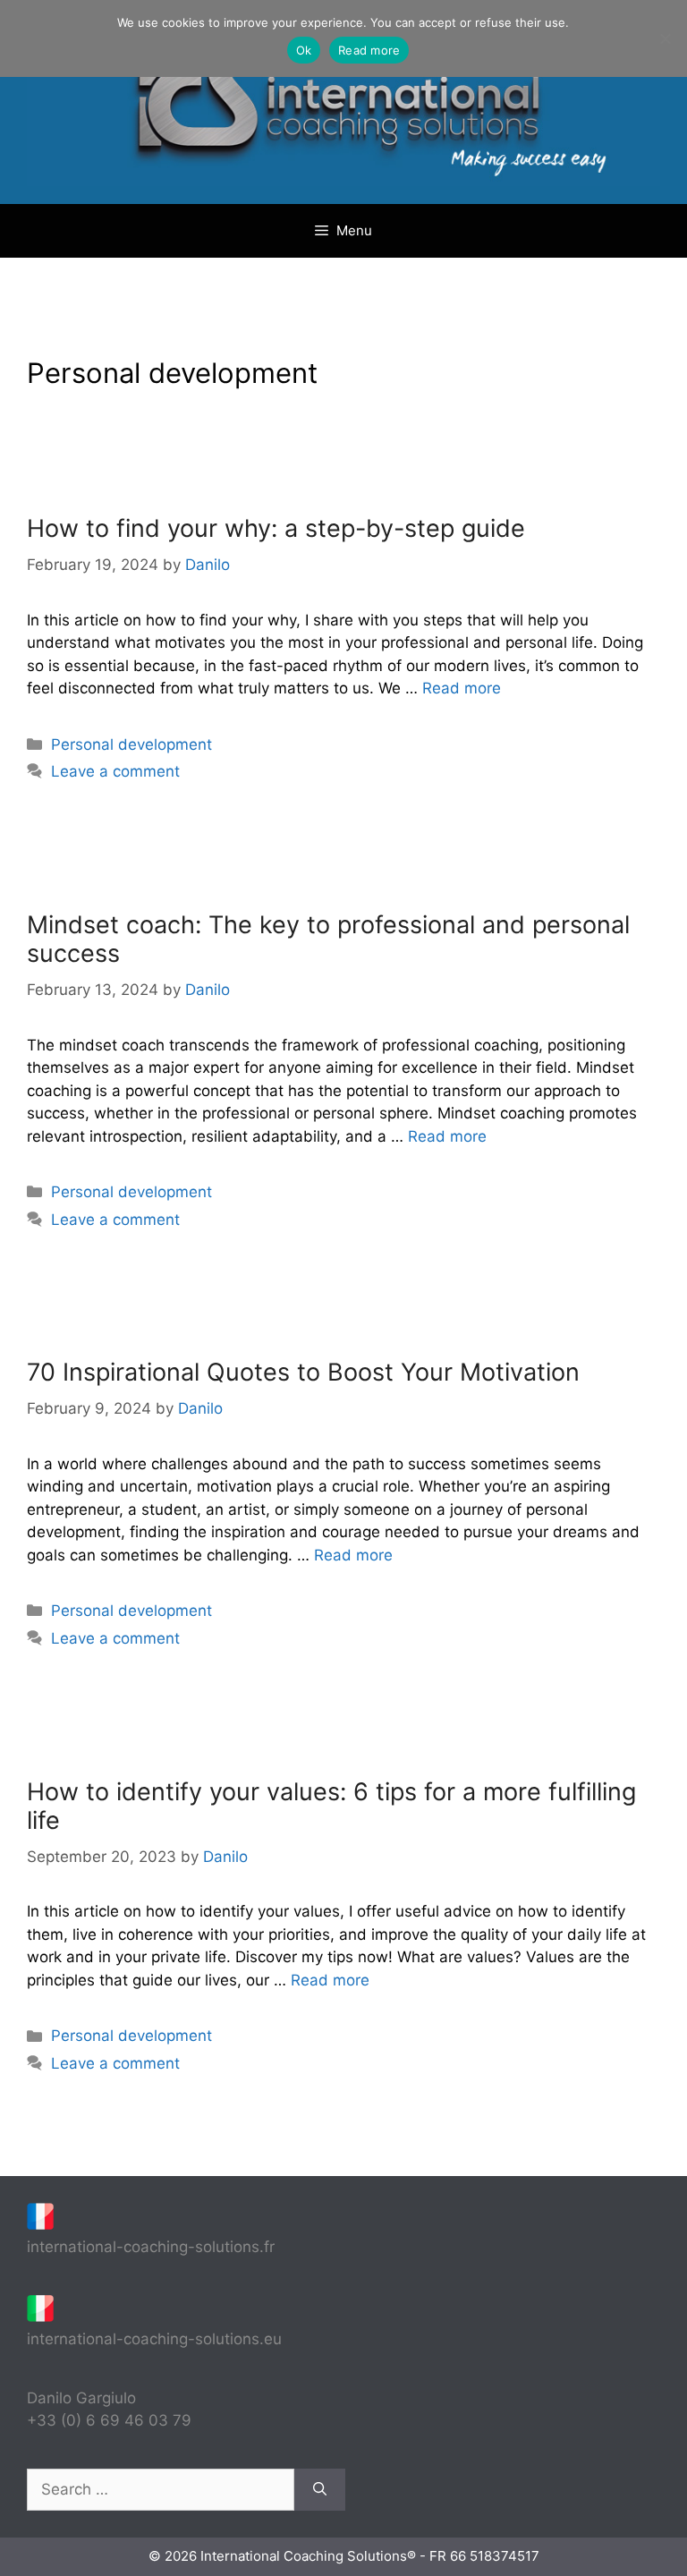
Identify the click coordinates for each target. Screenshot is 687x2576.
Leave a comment (115, 771)
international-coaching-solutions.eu (154, 2339)
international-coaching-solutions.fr (151, 2247)
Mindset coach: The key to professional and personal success (328, 939)
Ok (304, 50)
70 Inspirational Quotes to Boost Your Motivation (303, 1372)
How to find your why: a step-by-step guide (276, 528)
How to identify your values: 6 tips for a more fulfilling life (331, 1806)
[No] (665, 38)
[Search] (320, 2490)
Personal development (131, 744)
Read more (462, 688)
